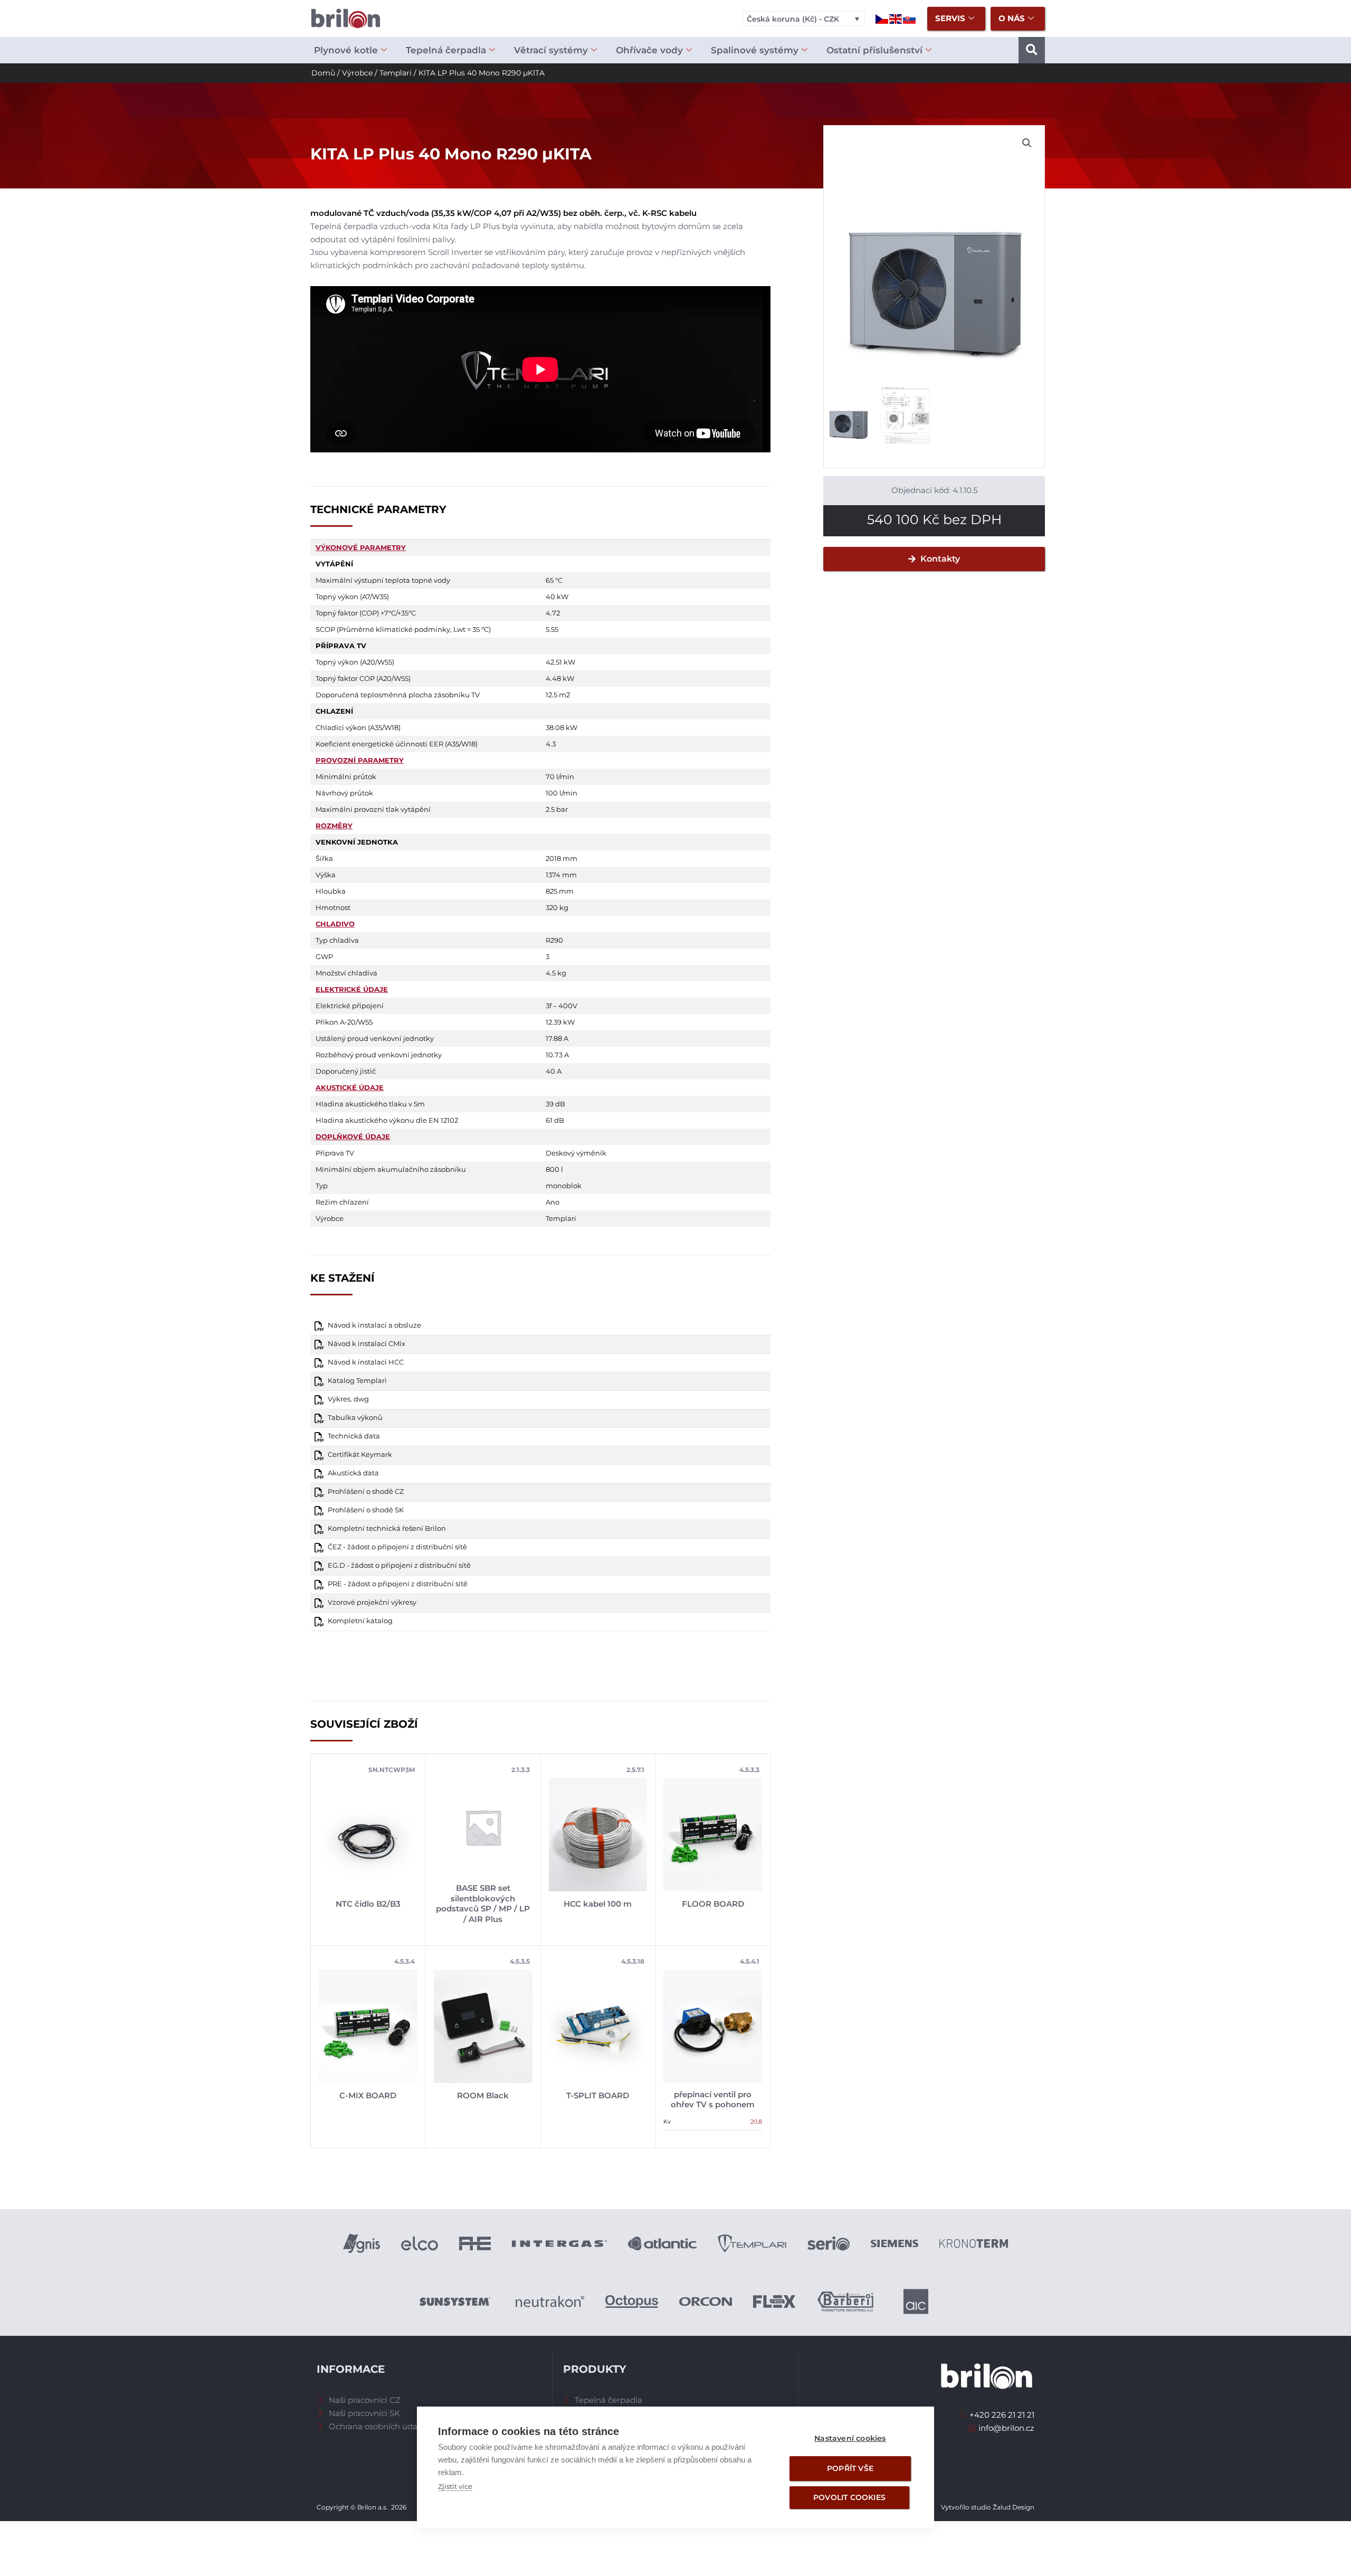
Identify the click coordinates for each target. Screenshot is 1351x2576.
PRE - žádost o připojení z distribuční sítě (398, 1584)
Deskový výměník (576, 1153)
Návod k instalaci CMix (367, 1344)
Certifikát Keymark (360, 1455)
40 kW (557, 596)
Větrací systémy (551, 50)
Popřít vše (850, 2468)
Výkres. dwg (348, 1399)
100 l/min (562, 793)
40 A (554, 1071)
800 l (554, 1169)
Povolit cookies (849, 2497)
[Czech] (882, 18)
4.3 (551, 744)
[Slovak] (910, 18)
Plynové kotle (346, 50)
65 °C (554, 580)
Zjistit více (455, 2486)
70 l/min (560, 776)
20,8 (756, 2122)
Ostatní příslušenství (874, 50)
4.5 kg (556, 973)
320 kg (557, 907)
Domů (323, 73)
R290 (554, 940)
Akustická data (353, 1473)
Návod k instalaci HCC (366, 1362)
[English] (896, 18)
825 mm (560, 891)
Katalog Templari (357, 1381)
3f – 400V (562, 1006)
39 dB (555, 1104)
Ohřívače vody (649, 50)
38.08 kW (562, 727)
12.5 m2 (558, 695)
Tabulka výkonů (355, 1418)
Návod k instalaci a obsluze (374, 1325)
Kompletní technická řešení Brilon (387, 1528)
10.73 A (557, 1055)
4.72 (553, 613)
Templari (396, 73)
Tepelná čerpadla (446, 50)
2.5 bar (557, 809)
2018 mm (562, 858)
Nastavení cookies (850, 2438)
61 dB (555, 1120)
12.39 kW (560, 1022)
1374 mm (561, 875)
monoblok (564, 1186)
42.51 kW (560, 662)
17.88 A (557, 1038)
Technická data (354, 1436)
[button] (1032, 50)
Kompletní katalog (360, 1621)
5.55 (552, 629)
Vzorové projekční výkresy (372, 1602)
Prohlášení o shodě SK (366, 1510)
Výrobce (357, 73)
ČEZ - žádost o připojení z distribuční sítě (397, 1547)
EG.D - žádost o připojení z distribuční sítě (399, 1565)
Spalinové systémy (755, 50)
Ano (553, 1202)
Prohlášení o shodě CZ (366, 1491)
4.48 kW (560, 678)
